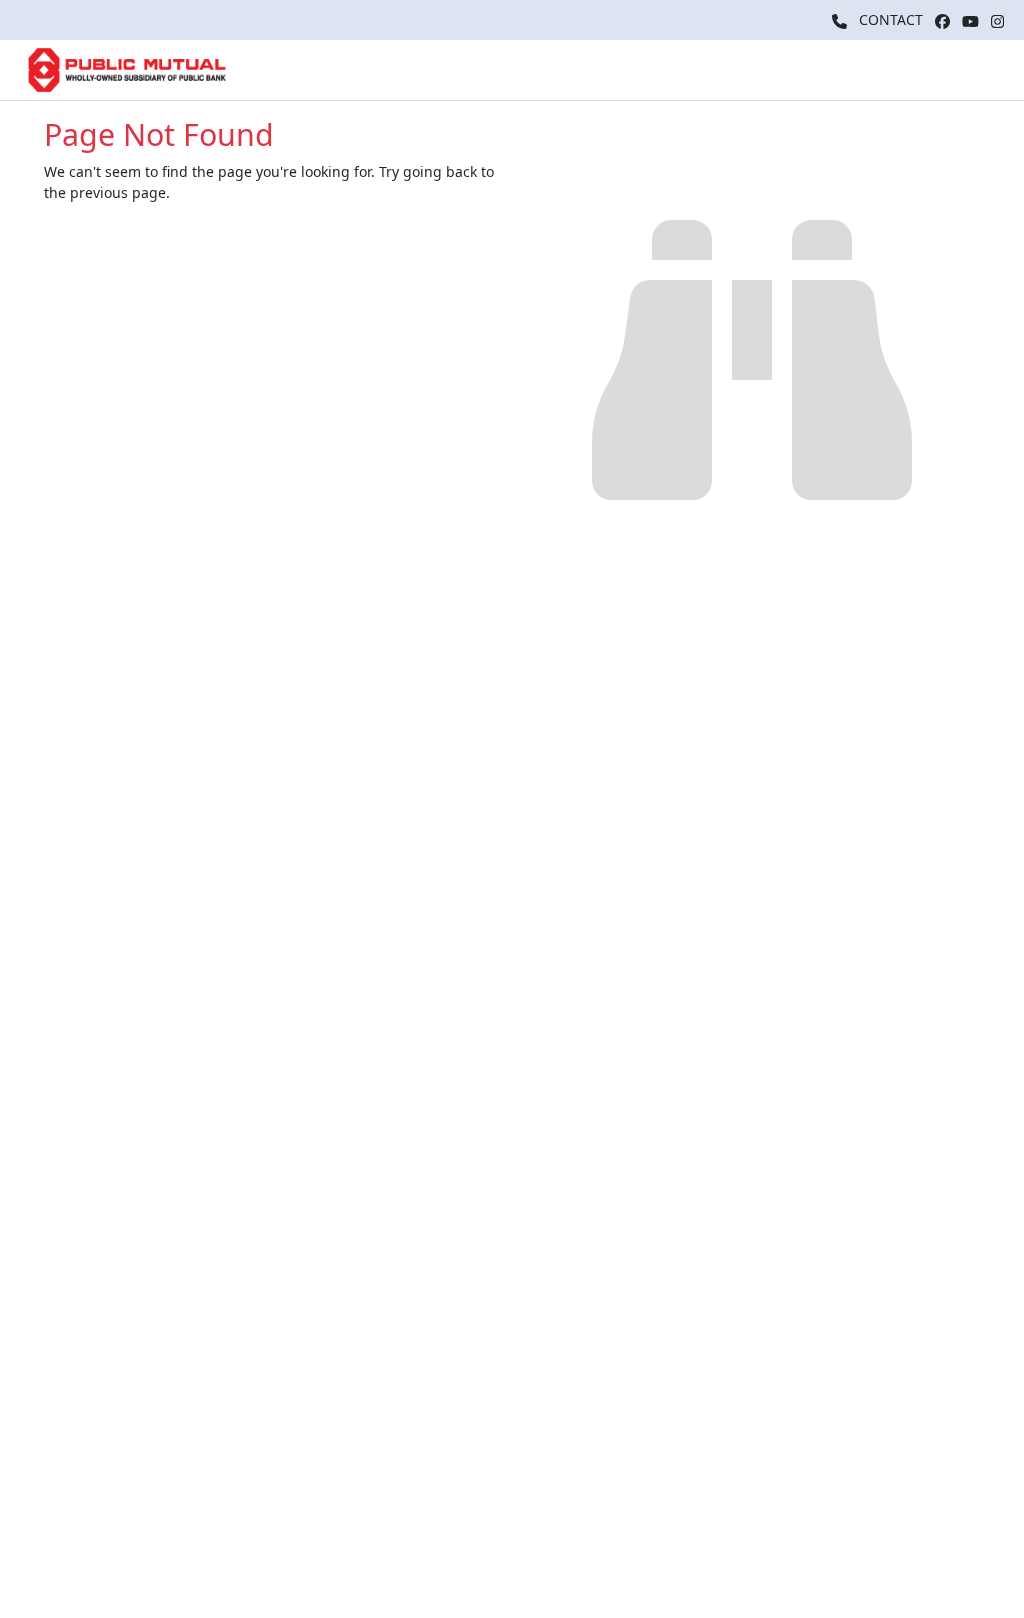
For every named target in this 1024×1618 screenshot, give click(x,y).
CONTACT (891, 19)
